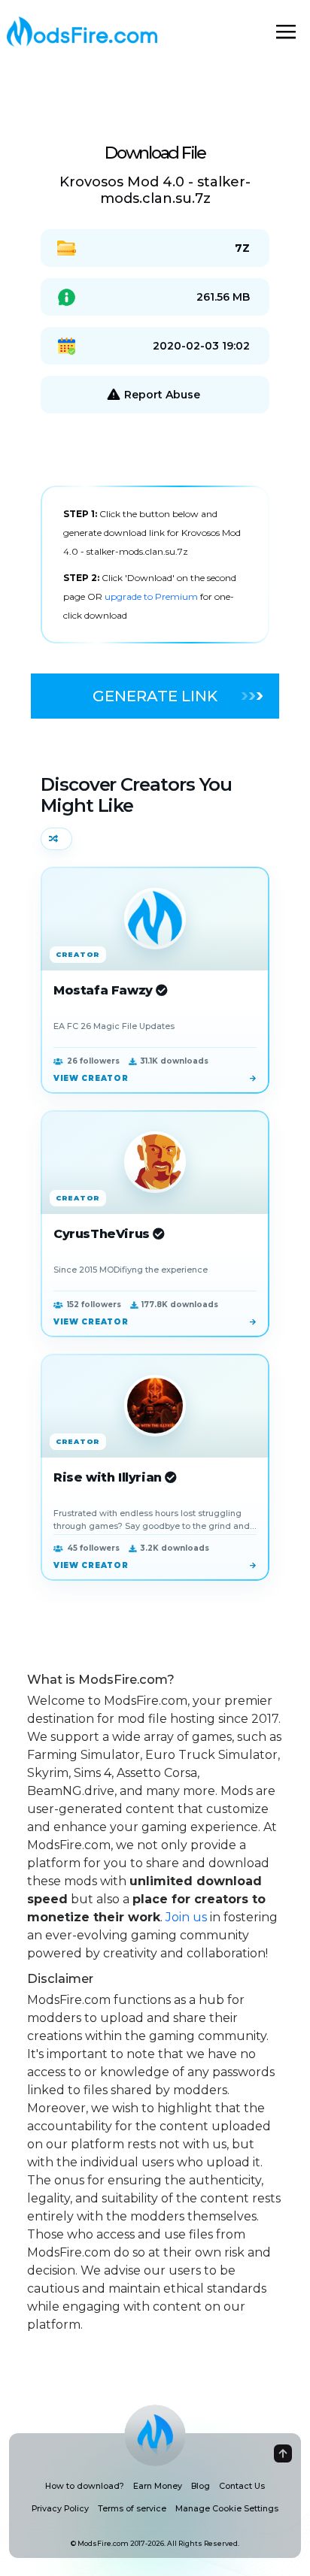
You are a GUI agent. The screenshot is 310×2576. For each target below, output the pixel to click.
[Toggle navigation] (286, 32)
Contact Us (242, 2486)
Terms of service (132, 2509)
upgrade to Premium (152, 596)
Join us (186, 1917)
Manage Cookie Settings (227, 2509)
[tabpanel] (155, 565)
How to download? (85, 2486)
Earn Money (158, 2486)
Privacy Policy (60, 2509)
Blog (201, 2486)
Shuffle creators (56, 839)
